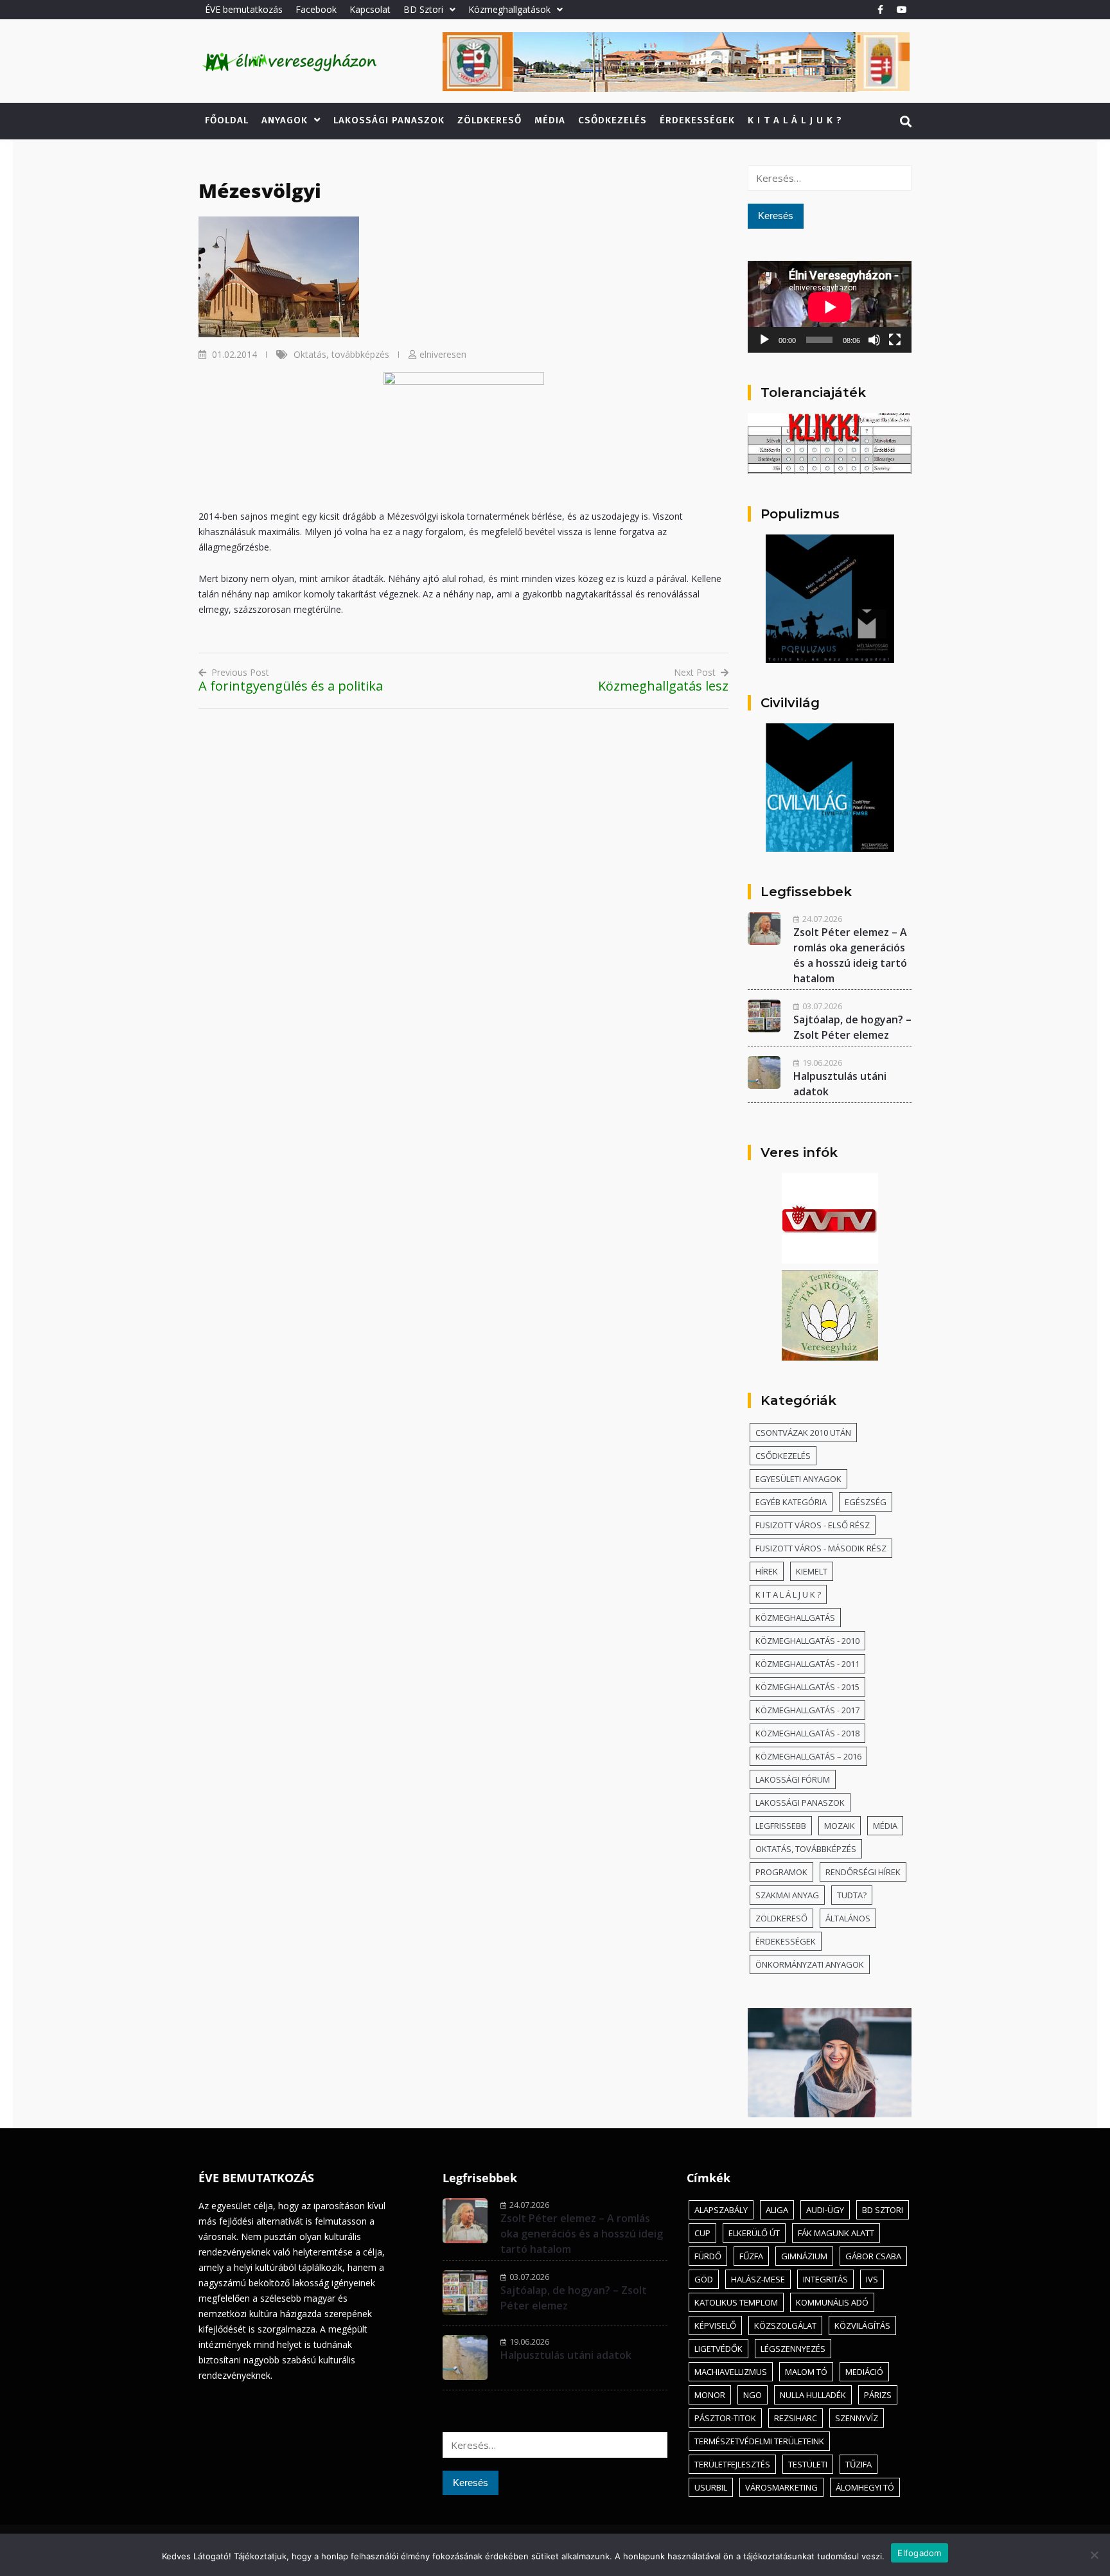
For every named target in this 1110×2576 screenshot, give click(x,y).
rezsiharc (796, 2418)
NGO (753, 2395)
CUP (702, 2233)
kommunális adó (832, 2302)
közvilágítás (862, 2325)
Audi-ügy (825, 2210)
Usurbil (711, 2487)
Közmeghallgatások (509, 9)
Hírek (767, 1571)
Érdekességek (697, 120)
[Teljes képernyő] (895, 340)
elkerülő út (754, 2233)
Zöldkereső (489, 120)
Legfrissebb (781, 1826)
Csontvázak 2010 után (803, 1433)
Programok (781, 1872)
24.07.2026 (822, 919)
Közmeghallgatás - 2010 (807, 1641)
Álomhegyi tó (865, 2487)
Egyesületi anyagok (798, 1479)
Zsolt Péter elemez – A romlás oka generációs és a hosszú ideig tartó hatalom (582, 2234)
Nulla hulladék (813, 2395)
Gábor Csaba (873, 2256)
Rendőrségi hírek (863, 1872)
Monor (710, 2395)
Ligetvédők (718, 2349)
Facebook (316, 9)
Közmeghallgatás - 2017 (807, 1710)
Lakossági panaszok (389, 120)
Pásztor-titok (725, 2418)
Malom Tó (806, 2372)
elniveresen (443, 354)
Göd (704, 2279)
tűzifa (859, 2464)
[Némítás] (874, 340)
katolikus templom (736, 2302)
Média (550, 120)
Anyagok (285, 120)
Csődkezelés (612, 120)
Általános (848, 1918)
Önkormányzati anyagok (810, 1964)
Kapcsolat (370, 9)
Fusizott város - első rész (813, 1525)
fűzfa (751, 2256)
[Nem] (1094, 2555)
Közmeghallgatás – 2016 (808, 1756)
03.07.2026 (822, 1006)
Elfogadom (919, 2553)
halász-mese (758, 2279)
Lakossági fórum (793, 1779)
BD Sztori (423, 9)
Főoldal (227, 120)
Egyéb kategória (791, 1502)
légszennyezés (793, 2349)
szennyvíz (857, 2418)
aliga (777, 2210)
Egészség (866, 1502)
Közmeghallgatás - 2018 (807, 1733)
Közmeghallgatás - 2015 (807, 1687)
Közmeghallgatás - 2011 (807, 1664)
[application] (830, 307)
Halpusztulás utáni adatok (566, 2355)
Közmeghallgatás (795, 1618)
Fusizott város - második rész (821, 1548)
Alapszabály (721, 2210)
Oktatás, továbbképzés (341, 354)
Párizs (878, 2395)
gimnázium (804, 2256)
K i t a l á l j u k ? (795, 120)
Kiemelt (812, 1571)
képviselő (715, 2325)
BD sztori (883, 2210)
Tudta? (852, 1895)
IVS (872, 2279)
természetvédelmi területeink (759, 2441)
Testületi (808, 2464)
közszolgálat (785, 2325)
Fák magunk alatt (836, 2233)
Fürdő (708, 2256)
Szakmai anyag (787, 1895)
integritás (825, 2279)
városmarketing (781, 2487)
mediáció (864, 2372)
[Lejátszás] (764, 340)
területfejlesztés (732, 2464)
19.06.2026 (822, 1063)
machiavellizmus (731, 2372)
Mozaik (840, 1826)
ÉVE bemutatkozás (244, 9)
